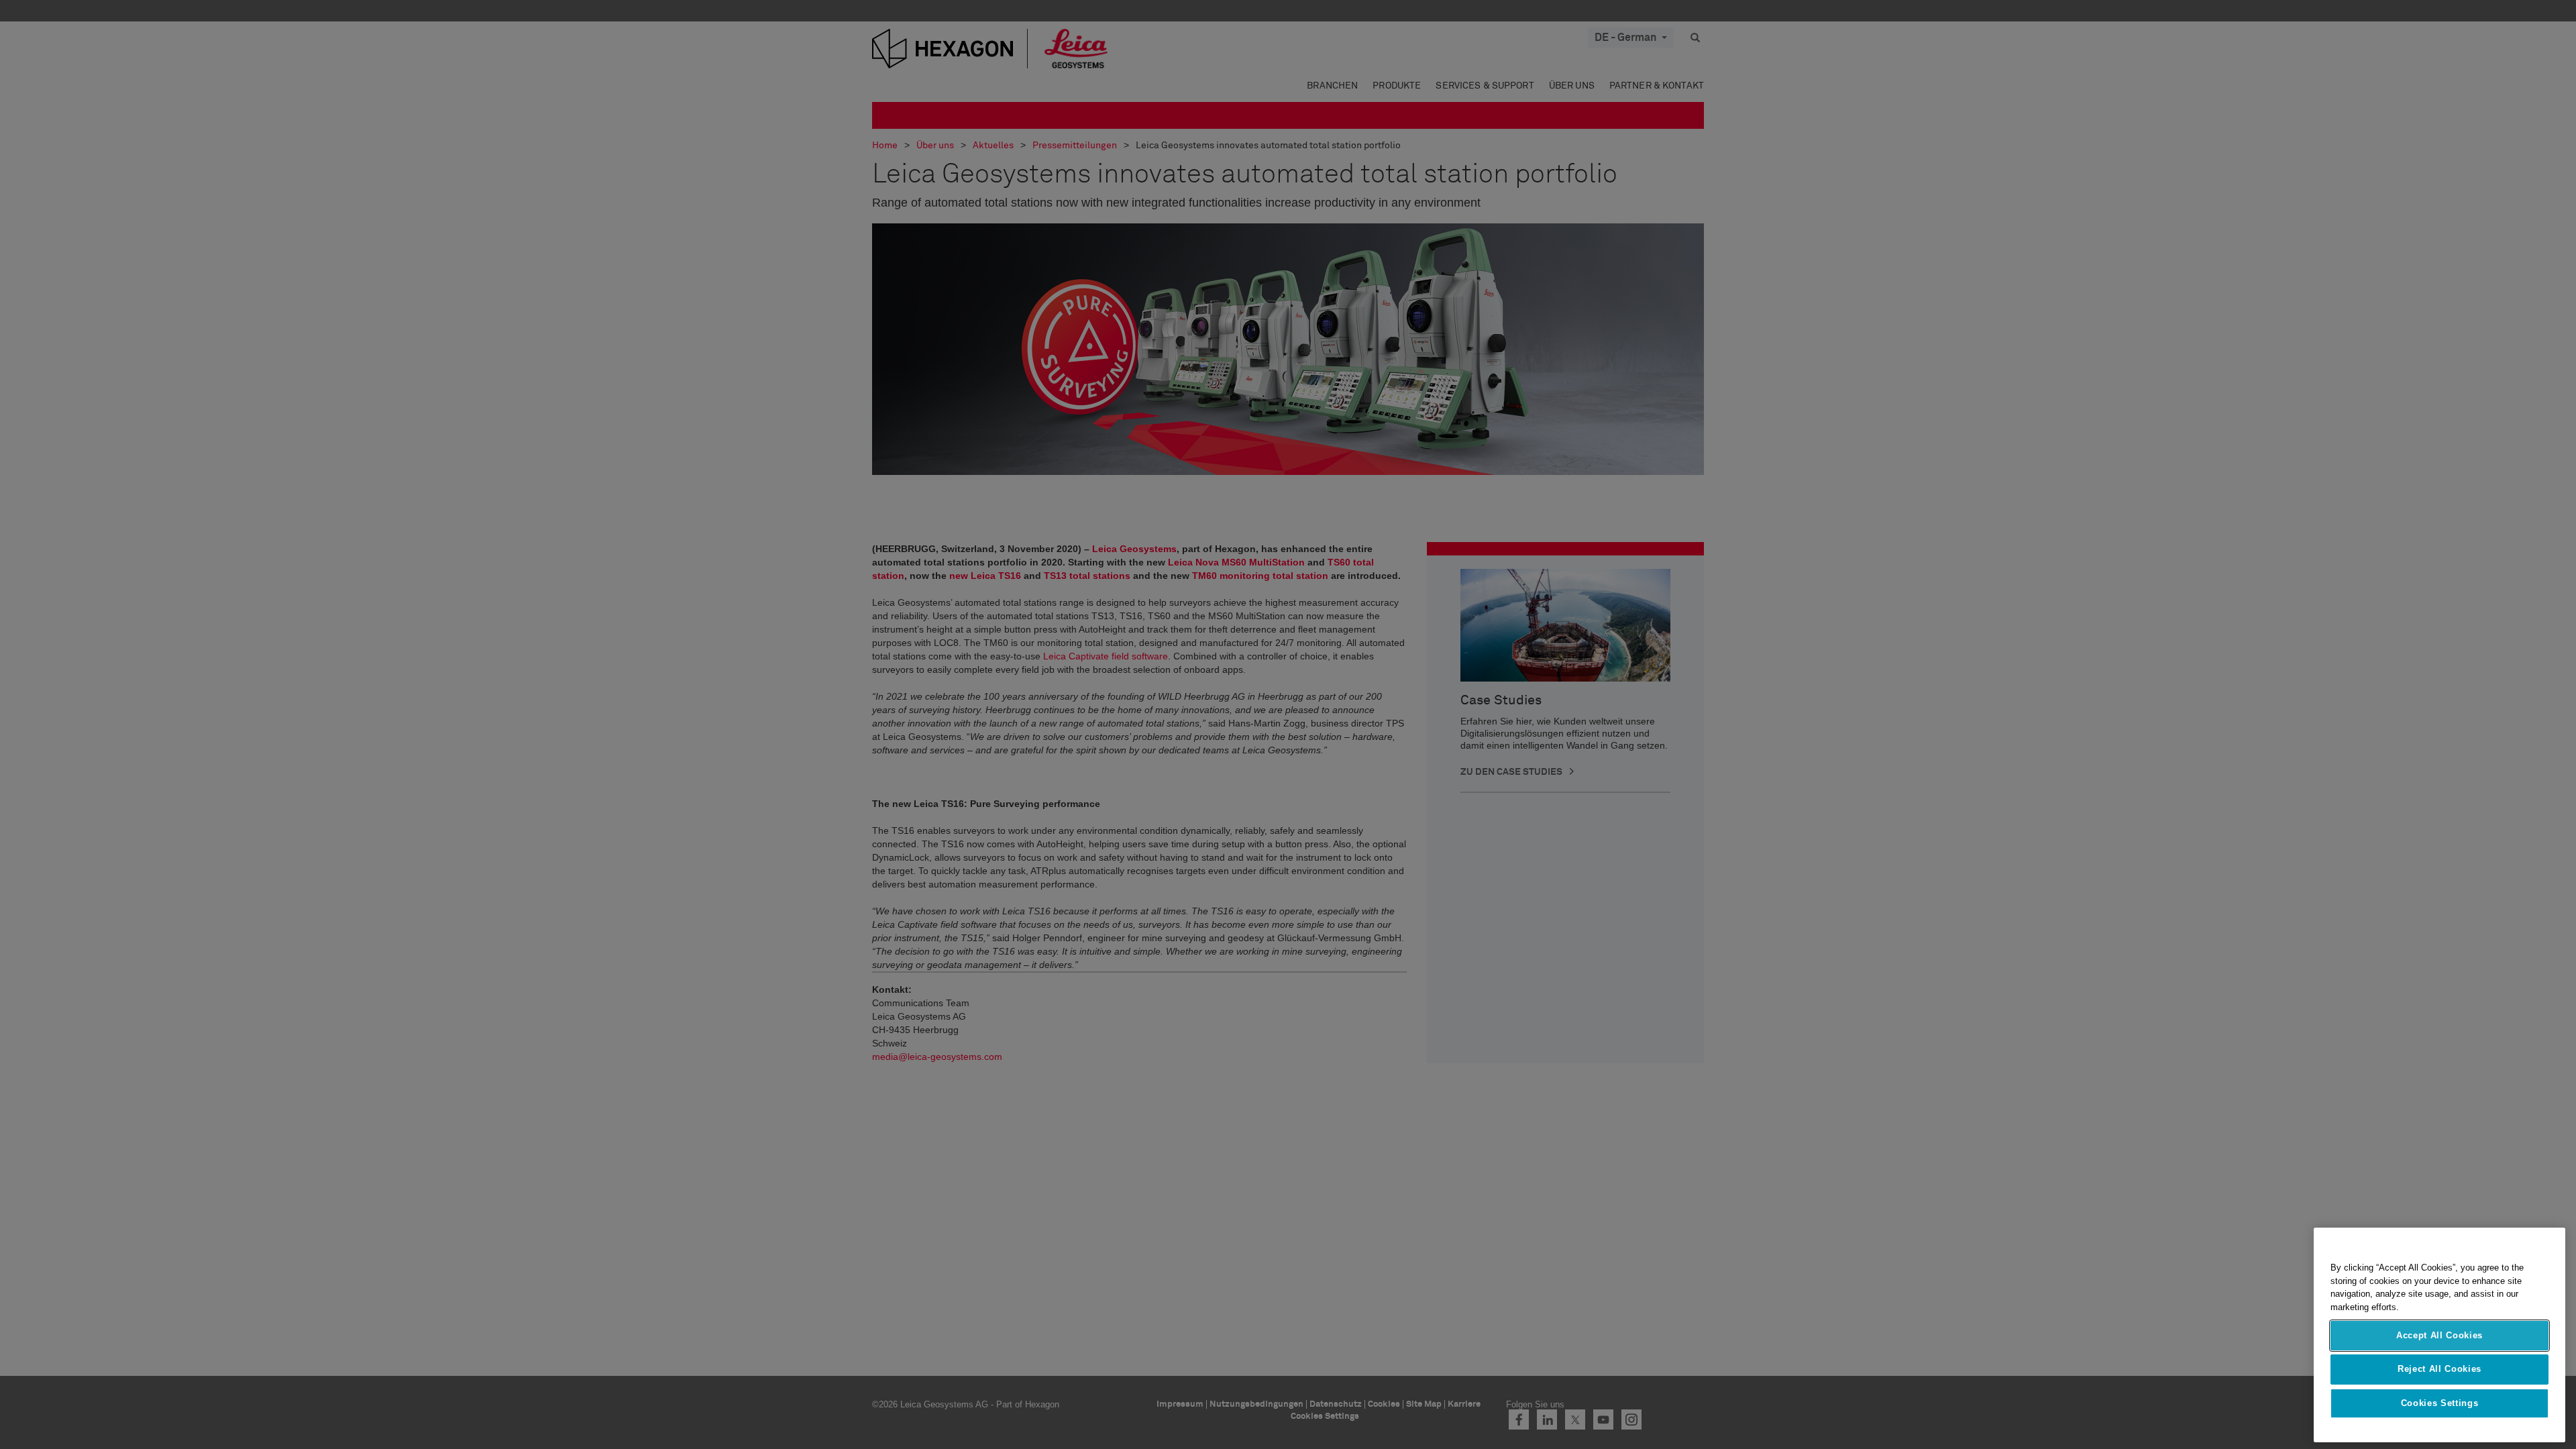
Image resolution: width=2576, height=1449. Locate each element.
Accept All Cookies (2439, 1335)
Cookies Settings (2440, 1403)
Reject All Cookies (2439, 1369)
